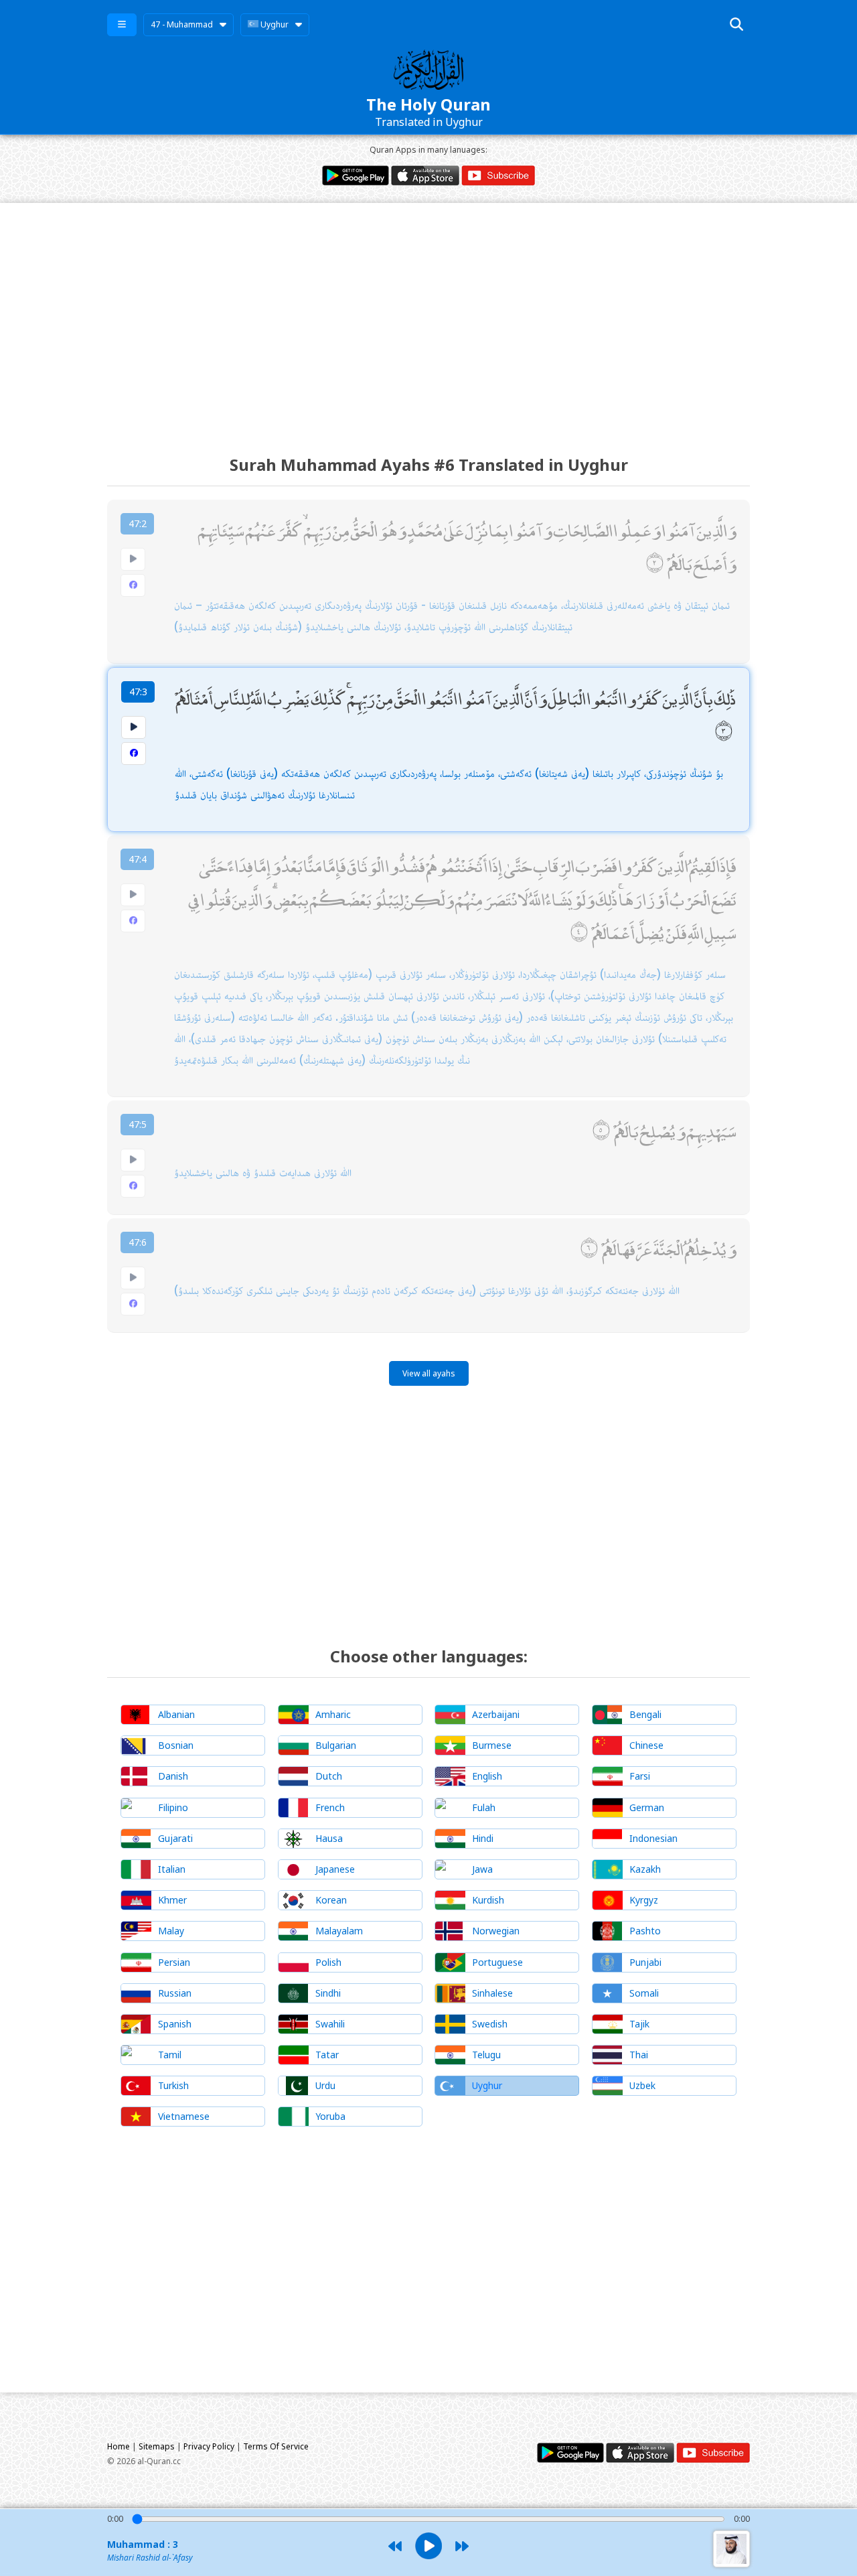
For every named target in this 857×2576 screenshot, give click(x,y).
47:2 (138, 523)
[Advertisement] (428, 317)
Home (119, 2446)
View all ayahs (429, 1373)
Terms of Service (276, 2446)
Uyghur (274, 24)
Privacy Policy (209, 2446)
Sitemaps (157, 2446)
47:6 (138, 1242)
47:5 (138, 1124)
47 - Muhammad (182, 24)
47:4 (138, 859)
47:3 (138, 692)
